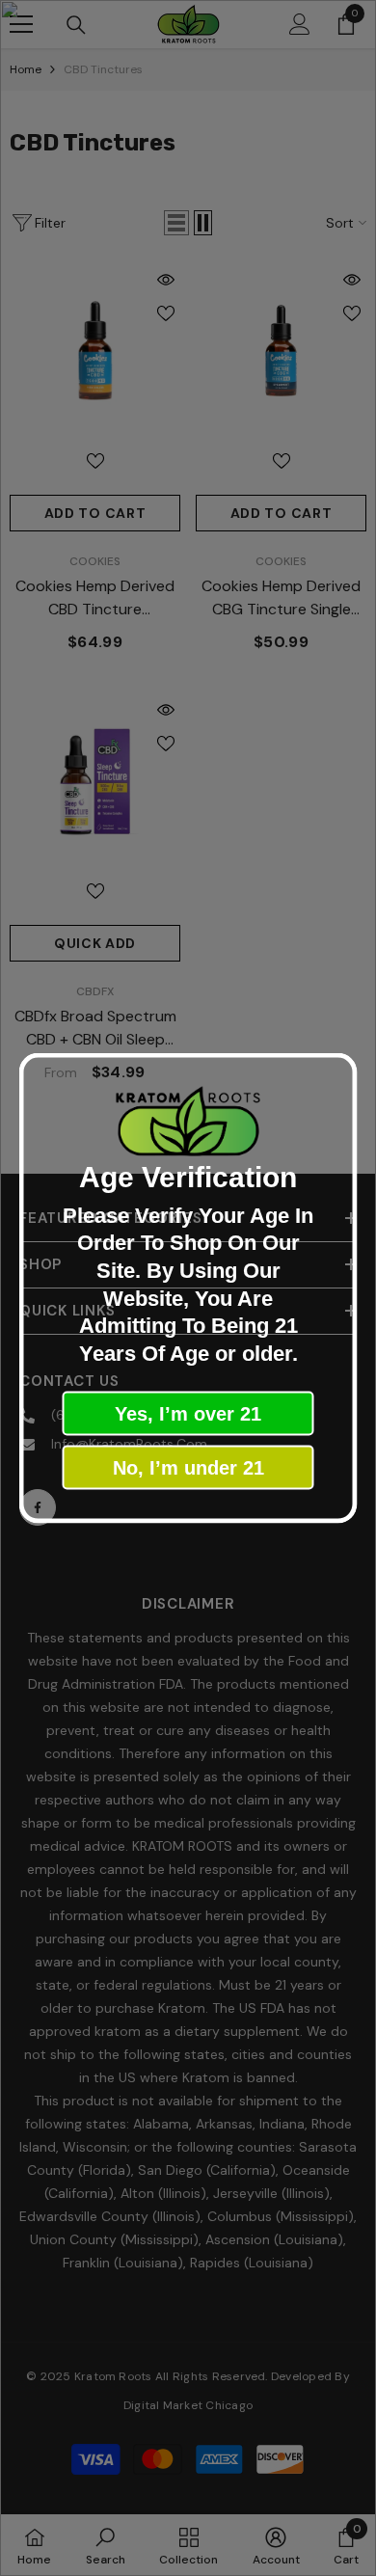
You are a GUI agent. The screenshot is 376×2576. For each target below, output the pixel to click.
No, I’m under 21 (188, 1468)
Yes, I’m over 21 (188, 1414)
